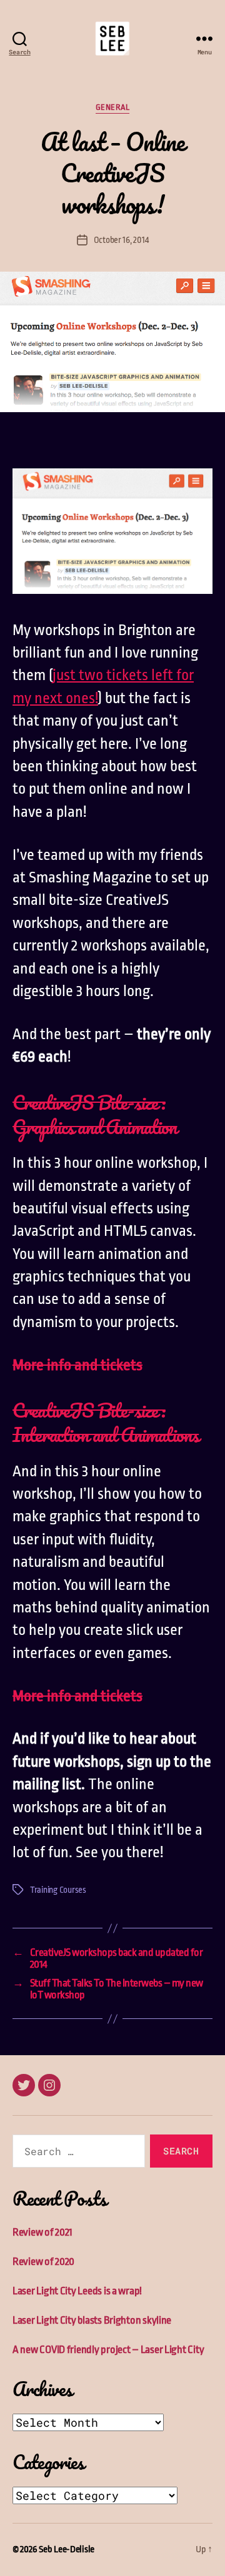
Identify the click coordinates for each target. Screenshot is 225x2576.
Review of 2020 (43, 2262)
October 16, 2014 (121, 240)
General (113, 107)
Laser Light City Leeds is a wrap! (77, 2291)
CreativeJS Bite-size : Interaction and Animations (106, 1423)
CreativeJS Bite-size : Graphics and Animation (95, 1115)
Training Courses (58, 1890)
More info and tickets (77, 1365)
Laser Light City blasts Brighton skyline (92, 2320)
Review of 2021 (42, 2232)
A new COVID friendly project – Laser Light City (108, 2350)
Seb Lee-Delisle (67, 2549)
